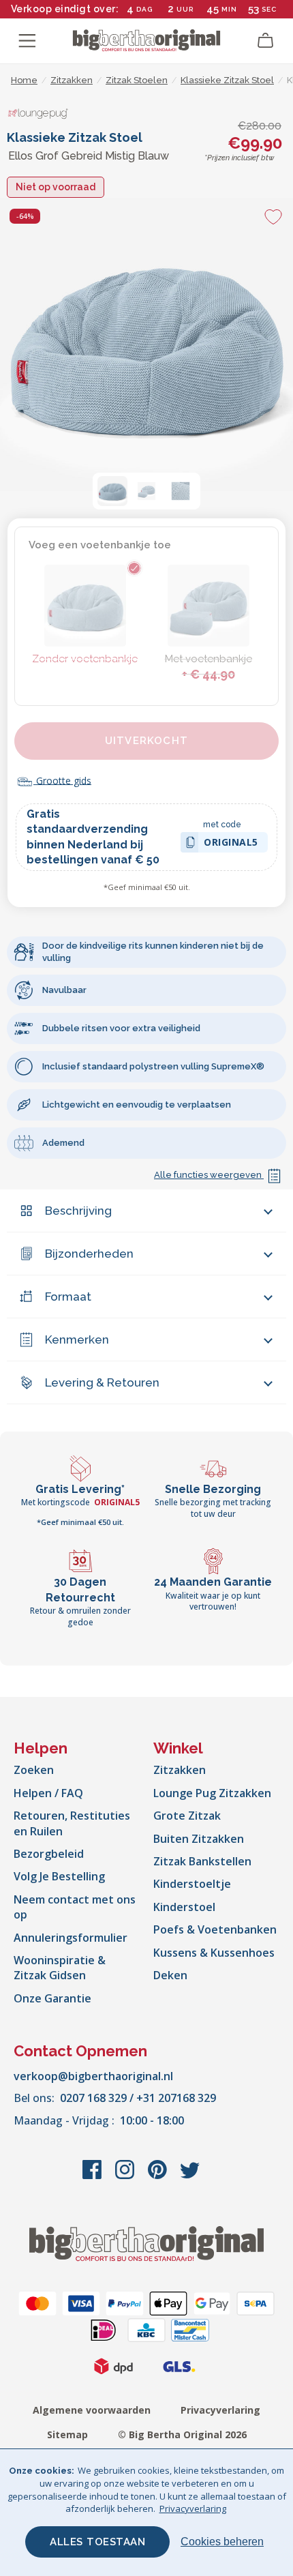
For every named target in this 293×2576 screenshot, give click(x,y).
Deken (170, 1975)
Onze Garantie (52, 1998)
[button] (112, 491)
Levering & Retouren (102, 1382)
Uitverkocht (146, 741)
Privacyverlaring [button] (193, 2508)
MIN (229, 9)
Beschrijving (78, 1211)
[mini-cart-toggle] (266, 41)
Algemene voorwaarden (92, 2410)
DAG (144, 9)
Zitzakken (180, 1770)
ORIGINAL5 (231, 844)
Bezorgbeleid (49, 1854)
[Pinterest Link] (159, 2176)
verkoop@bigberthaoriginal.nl (93, 2076)
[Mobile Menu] (27, 41)
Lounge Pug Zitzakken (212, 1793)
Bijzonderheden (89, 1254)
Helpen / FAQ (48, 1793)
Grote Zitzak (187, 1816)
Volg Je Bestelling (59, 1876)
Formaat (68, 1297)
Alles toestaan (97, 2542)
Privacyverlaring (220, 2410)
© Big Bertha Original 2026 (182, 2434)
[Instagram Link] (126, 2176)
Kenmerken (77, 1339)
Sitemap (67, 2434)
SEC (269, 9)
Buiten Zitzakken (199, 1839)
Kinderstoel (184, 1907)
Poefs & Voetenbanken (215, 1929)
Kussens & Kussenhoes (214, 1953)
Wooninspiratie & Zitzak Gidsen (60, 1968)
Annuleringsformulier (71, 1938)
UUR (185, 9)
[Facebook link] (93, 2176)
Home (24, 80)
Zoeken (34, 1770)
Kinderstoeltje (192, 1884)
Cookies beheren (222, 2542)
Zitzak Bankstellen (202, 1861)
